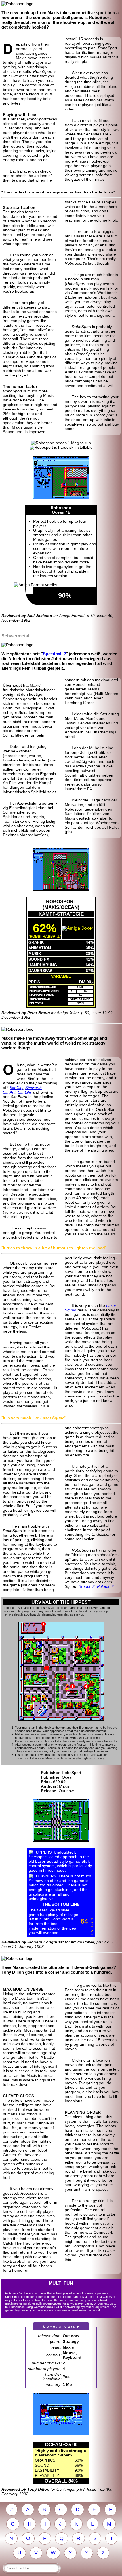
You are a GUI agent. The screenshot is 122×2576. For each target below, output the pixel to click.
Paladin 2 (105, 1586)
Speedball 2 (54, 654)
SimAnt (9, 1092)
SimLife (25, 1092)
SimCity (16, 1088)
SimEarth (33, 1088)
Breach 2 (87, 1586)
